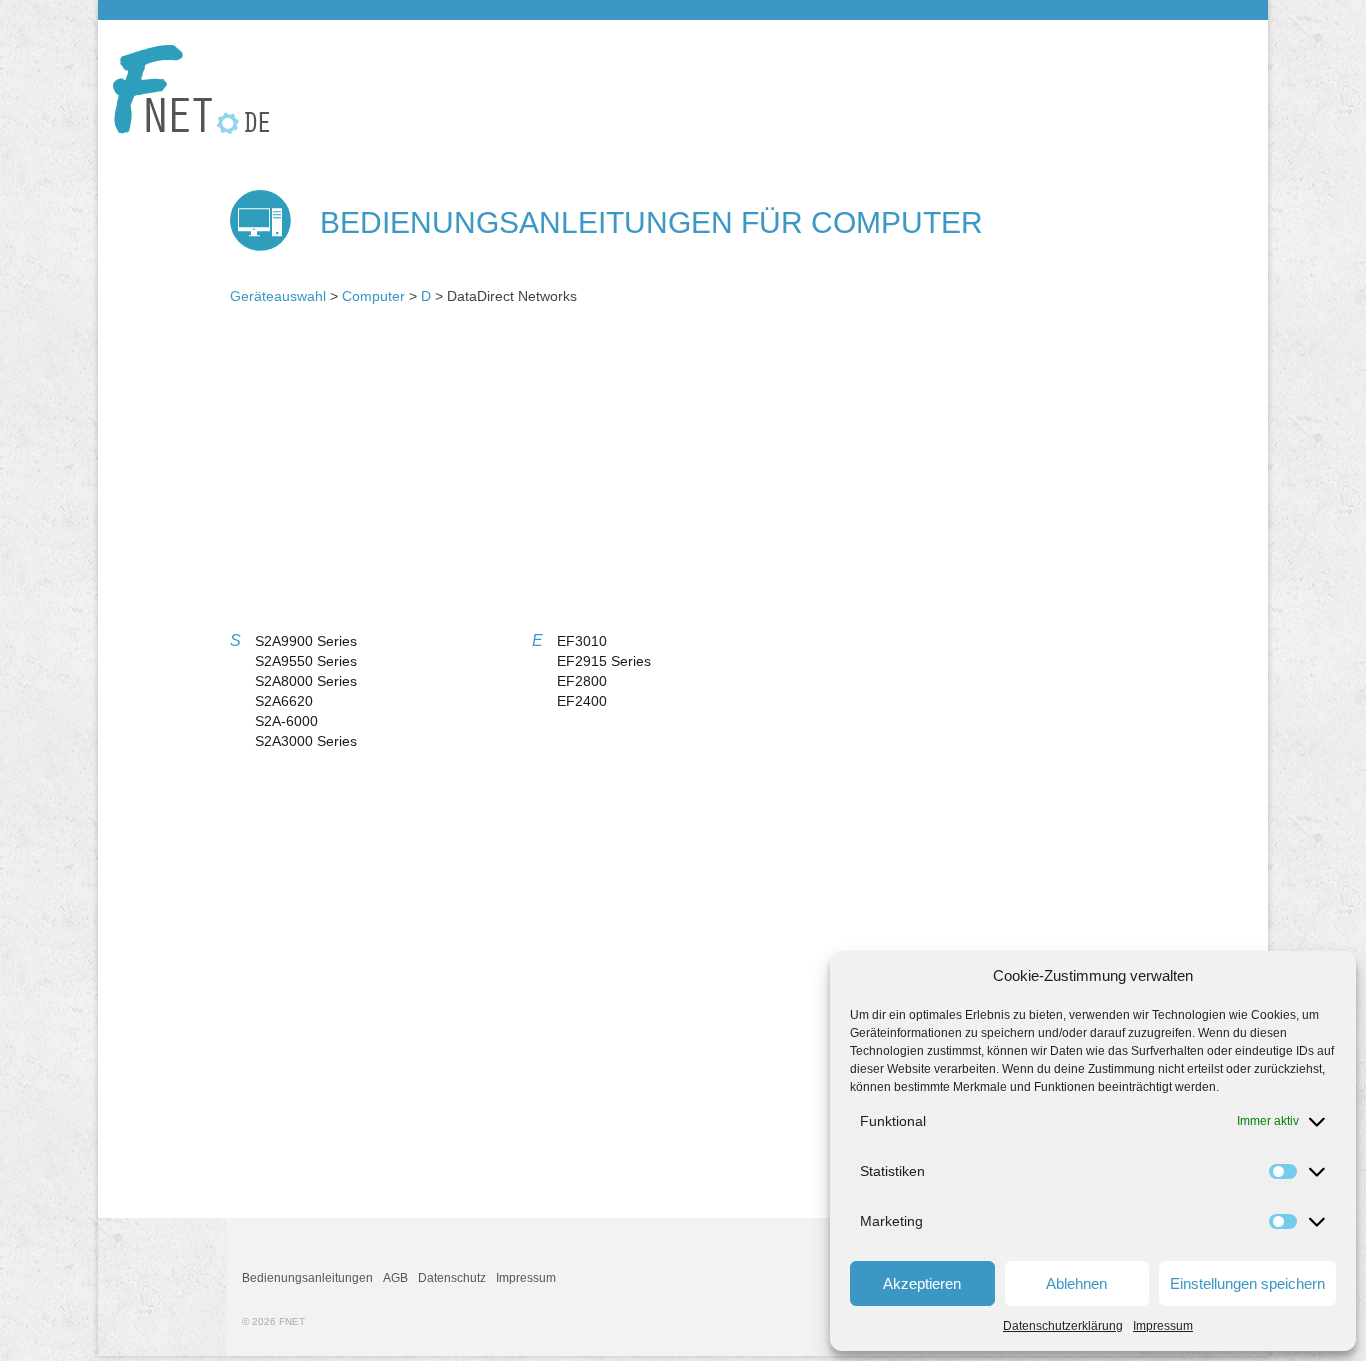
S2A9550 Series (306, 661)
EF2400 (582, 701)
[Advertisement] (683, 476)
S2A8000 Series (306, 681)
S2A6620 (284, 701)
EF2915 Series (604, 661)
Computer (373, 296)
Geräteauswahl (278, 296)
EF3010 (582, 641)
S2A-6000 (286, 721)
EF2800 (582, 681)
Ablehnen (1076, 1283)
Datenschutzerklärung (1063, 1326)
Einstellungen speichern (1247, 1283)
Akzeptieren (922, 1283)
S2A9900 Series (306, 641)
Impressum (1163, 1326)
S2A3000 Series (306, 741)
